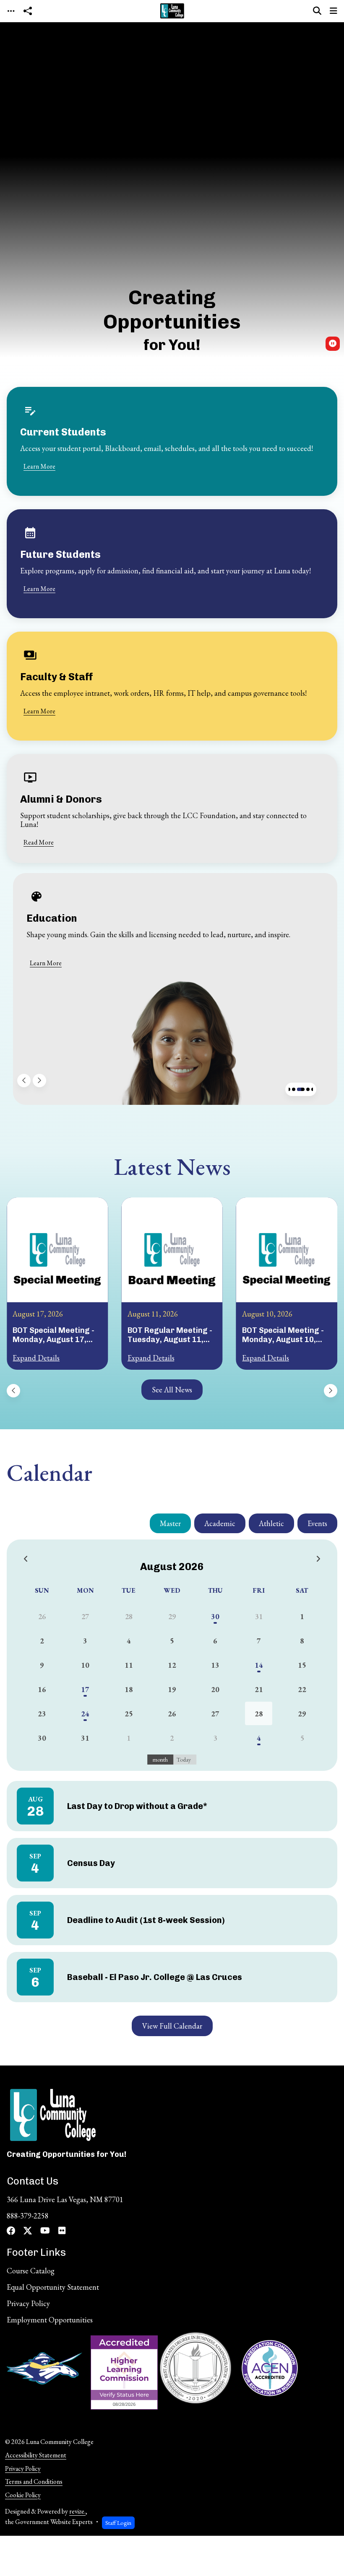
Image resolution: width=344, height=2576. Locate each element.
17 (85, 1689)
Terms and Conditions (34, 2481)
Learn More (39, 466)
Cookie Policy (23, 2495)
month (160, 1760)
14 (259, 1665)
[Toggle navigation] (11, 11)
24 (85, 1714)
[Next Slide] (39, 1081)
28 (259, 1714)
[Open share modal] (28, 11)
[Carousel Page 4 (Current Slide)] (301, 1089)
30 (215, 1616)
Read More (39, 842)
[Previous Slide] (24, 1081)
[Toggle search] (317, 11)
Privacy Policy (23, 2468)
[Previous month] (26, 1559)
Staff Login (118, 2523)
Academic (220, 1523)
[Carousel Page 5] (308, 1089)
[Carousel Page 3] (294, 1089)
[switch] (333, 344)
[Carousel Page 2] (289, 1089)
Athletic (271, 1523)
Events (317, 1523)
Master (170, 1523)
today (184, 1760)
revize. (77, 2511)
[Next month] (318, 1559)
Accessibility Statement (36, 2455)
